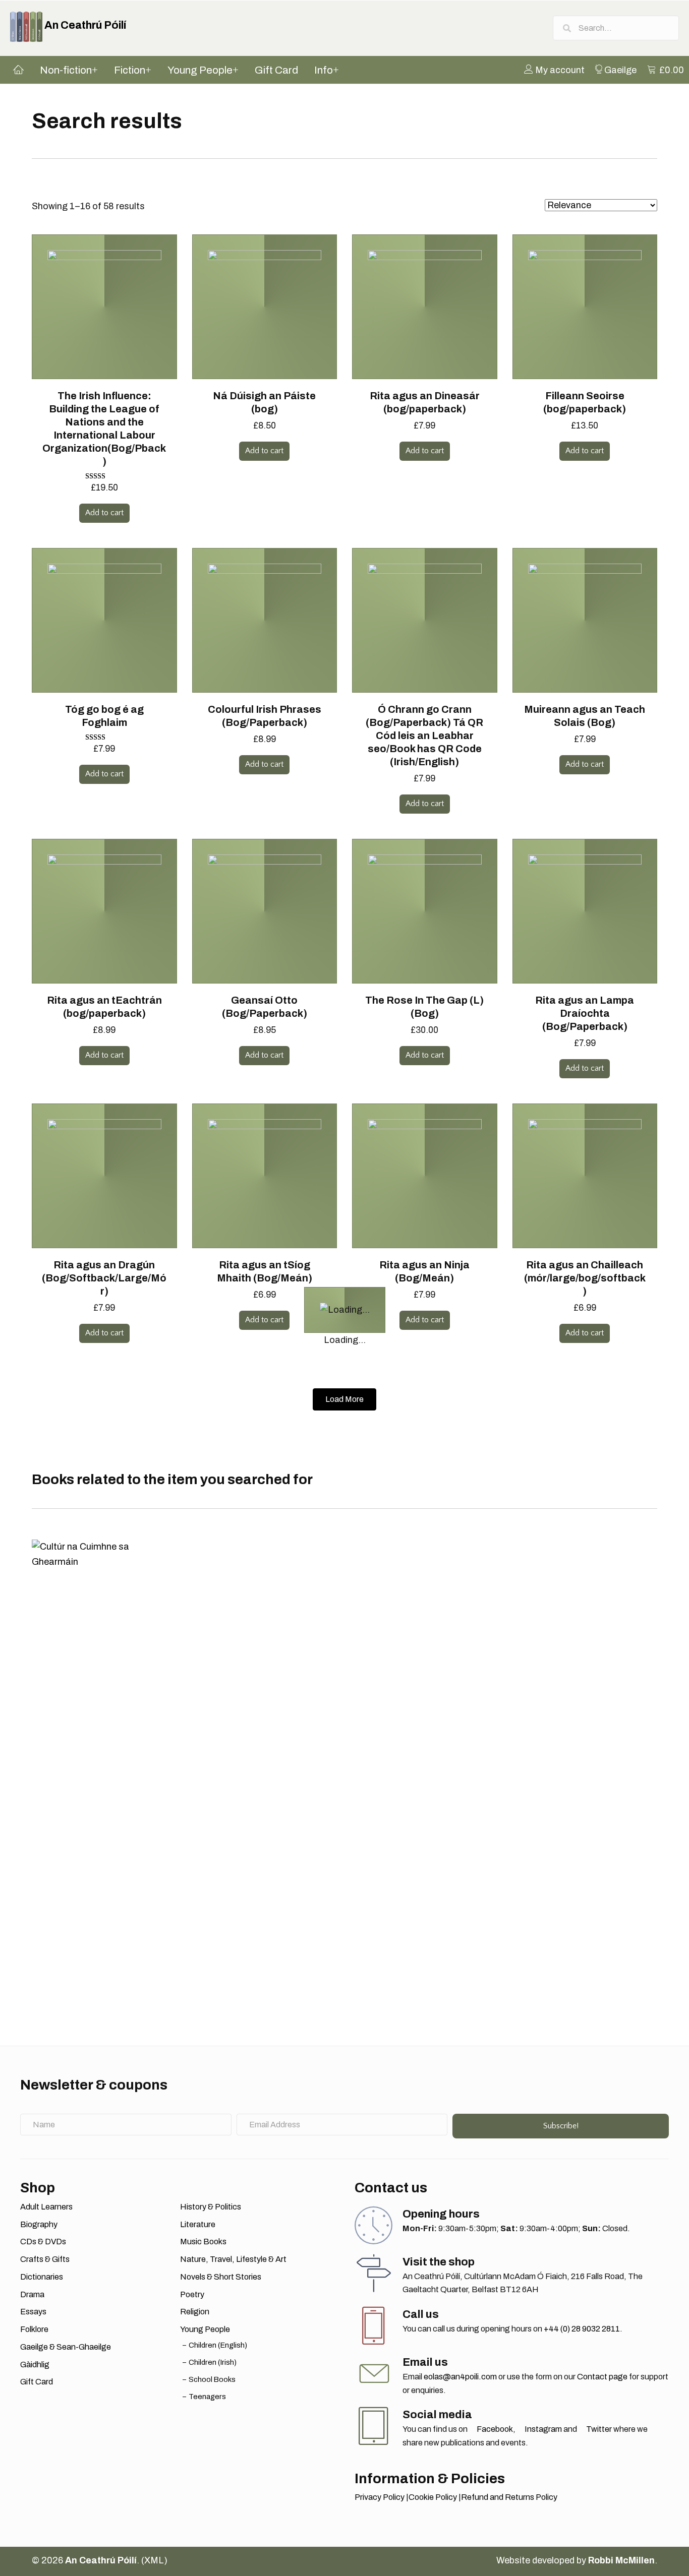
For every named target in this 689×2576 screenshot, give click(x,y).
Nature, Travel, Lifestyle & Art (233, 2259)
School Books (212, 2379)
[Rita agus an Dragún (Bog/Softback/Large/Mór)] (104, 1175)
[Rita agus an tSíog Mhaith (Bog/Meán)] (265, 1175)
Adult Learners (46, 2207)
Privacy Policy (380, 2497)
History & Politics (211, 2207)
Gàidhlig (35, 2365)
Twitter (598, 2429)
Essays (33, 2312)
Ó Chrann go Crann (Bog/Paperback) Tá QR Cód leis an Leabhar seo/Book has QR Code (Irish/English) (424, 735)
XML (154, 2560)
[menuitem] (554, 70)
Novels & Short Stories (221, 2277)
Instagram (542, 2429)
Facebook (494, 2429)
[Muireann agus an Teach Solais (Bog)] (585, 620)
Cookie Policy (433, 2497)
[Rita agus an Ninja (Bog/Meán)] (425, 1175)
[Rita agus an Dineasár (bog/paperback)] (425, 306)
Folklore (34, 2329)
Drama (32, 2294)
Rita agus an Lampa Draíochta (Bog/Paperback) (585, 1013)
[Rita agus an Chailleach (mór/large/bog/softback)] (585, 1175)
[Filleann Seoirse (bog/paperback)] (585, 306)
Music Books (203, 2242)
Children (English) (218, 2345)
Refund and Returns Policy (509, 2497)
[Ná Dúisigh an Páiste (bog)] (265, 306)
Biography (39, 2224)
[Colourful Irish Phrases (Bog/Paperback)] (265, 620)
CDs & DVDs (43, 2242)
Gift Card (37, 2382)
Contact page (602, 2377)
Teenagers (207, 2397)
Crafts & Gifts (45, 2259)
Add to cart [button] (104, 513)
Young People (205, 2329)
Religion (195, 2312)
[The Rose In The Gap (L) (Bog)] (425, 910)
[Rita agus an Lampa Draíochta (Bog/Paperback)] (585, 910)
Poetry (192, 2294)
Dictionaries (42, 2277)
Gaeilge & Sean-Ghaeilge (66, 2347)
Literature (198, 2224)
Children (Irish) (213, 2362)
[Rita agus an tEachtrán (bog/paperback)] (104, 910)
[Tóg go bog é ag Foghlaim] (104, 620)
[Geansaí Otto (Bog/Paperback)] (265, 910)
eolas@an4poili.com (460, 2377)
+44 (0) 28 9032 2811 (582, 2329)
